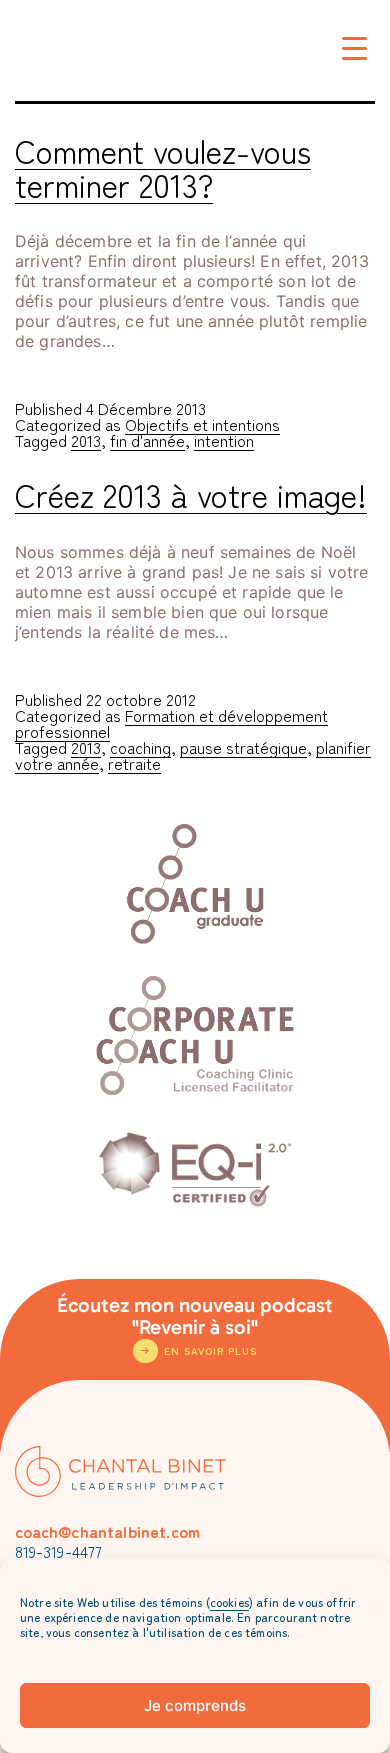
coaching (140, 747)
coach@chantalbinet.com (108, 1531)
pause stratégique (243, 747)
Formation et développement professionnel (171, 723)
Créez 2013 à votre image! (191, 494)
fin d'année (147, 440)
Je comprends (195, 1705)
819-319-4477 (59, 1551)
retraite (134, 763)
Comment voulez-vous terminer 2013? (163, 166)
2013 (86, 440)
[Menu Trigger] (354, 47)
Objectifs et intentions (202, 424)
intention (224, 440)
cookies (229, 1601)
